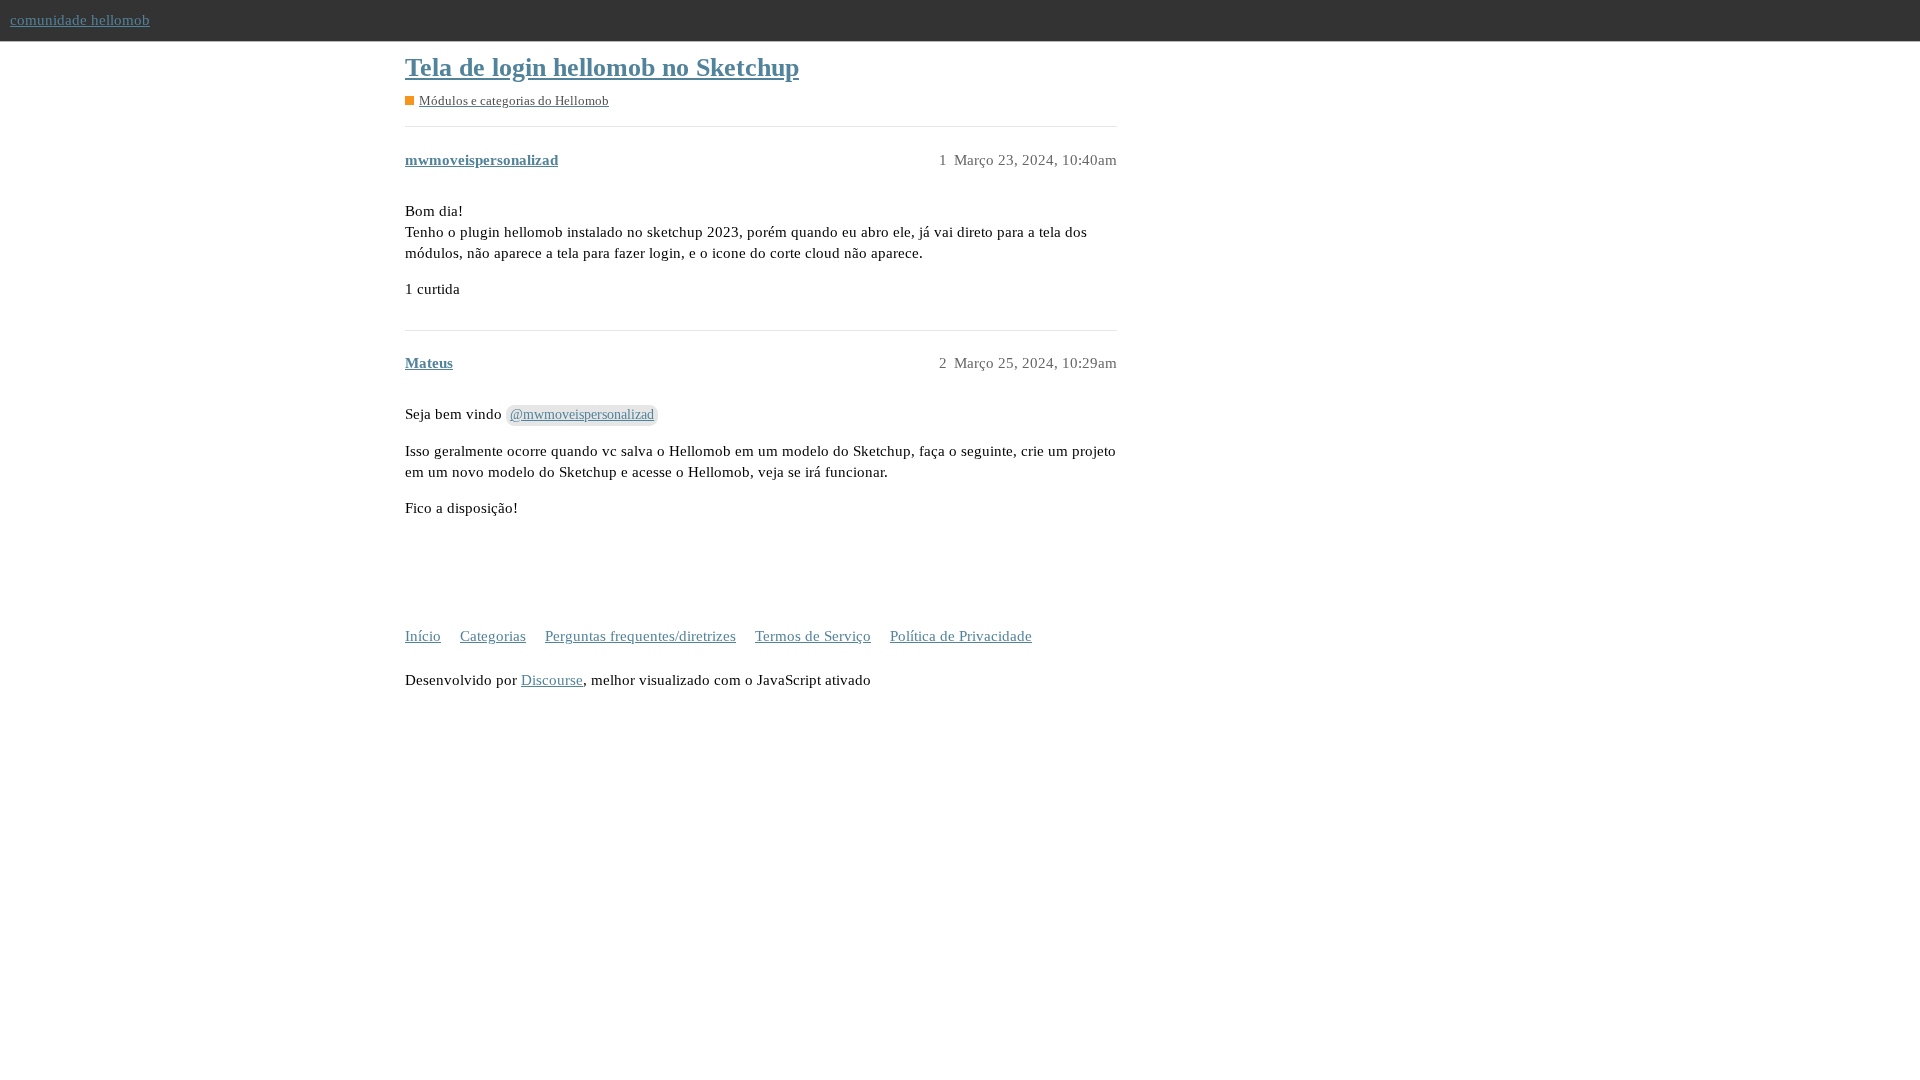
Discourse (552, 680)
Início (423, 636)
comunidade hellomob (80, 20)
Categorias (493, 636)
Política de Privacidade (961, 636)
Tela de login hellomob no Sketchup (602, 67)
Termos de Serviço (813, 636)
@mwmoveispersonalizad (582, 414)
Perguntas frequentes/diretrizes (640, 636)
